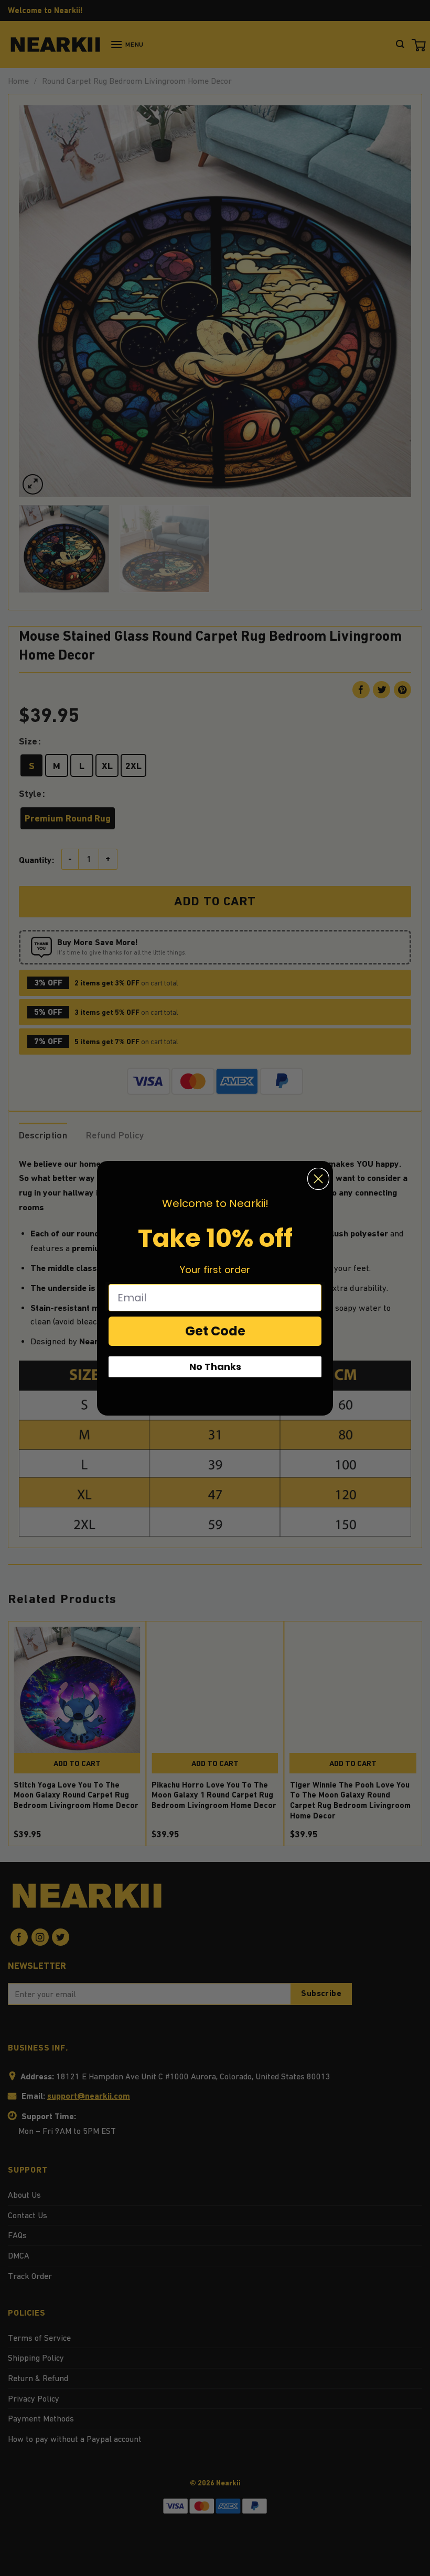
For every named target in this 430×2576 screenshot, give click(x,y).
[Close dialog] (318, 1179)
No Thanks (215, 1367)
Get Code (215, 1331)
